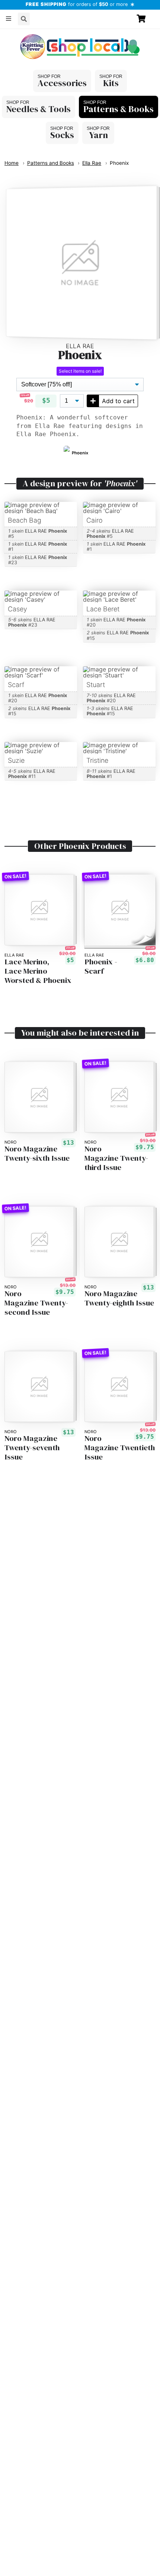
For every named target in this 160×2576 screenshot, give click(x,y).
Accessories (62, 83)
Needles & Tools (39, 109)
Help (42, 35)
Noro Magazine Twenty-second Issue (36, 1303)
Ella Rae (92, 163)
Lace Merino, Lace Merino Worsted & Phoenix (38, 971)
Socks (62, 135)
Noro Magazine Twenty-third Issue (116, 1158)
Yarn (98, 135)
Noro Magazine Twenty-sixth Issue (37, 1154)
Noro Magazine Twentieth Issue (120, 1448)
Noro (11, 1142)
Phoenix (119, 163)
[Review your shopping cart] (144, 19)
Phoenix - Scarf (101, 967)
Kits (111, 83)
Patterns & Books (119, 109)
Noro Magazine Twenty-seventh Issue (32, 1448)
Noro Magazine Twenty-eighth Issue (119, 1298)
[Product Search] (24, 19)
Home (12, 163)
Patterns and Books (51, 163)
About (17, 35)
